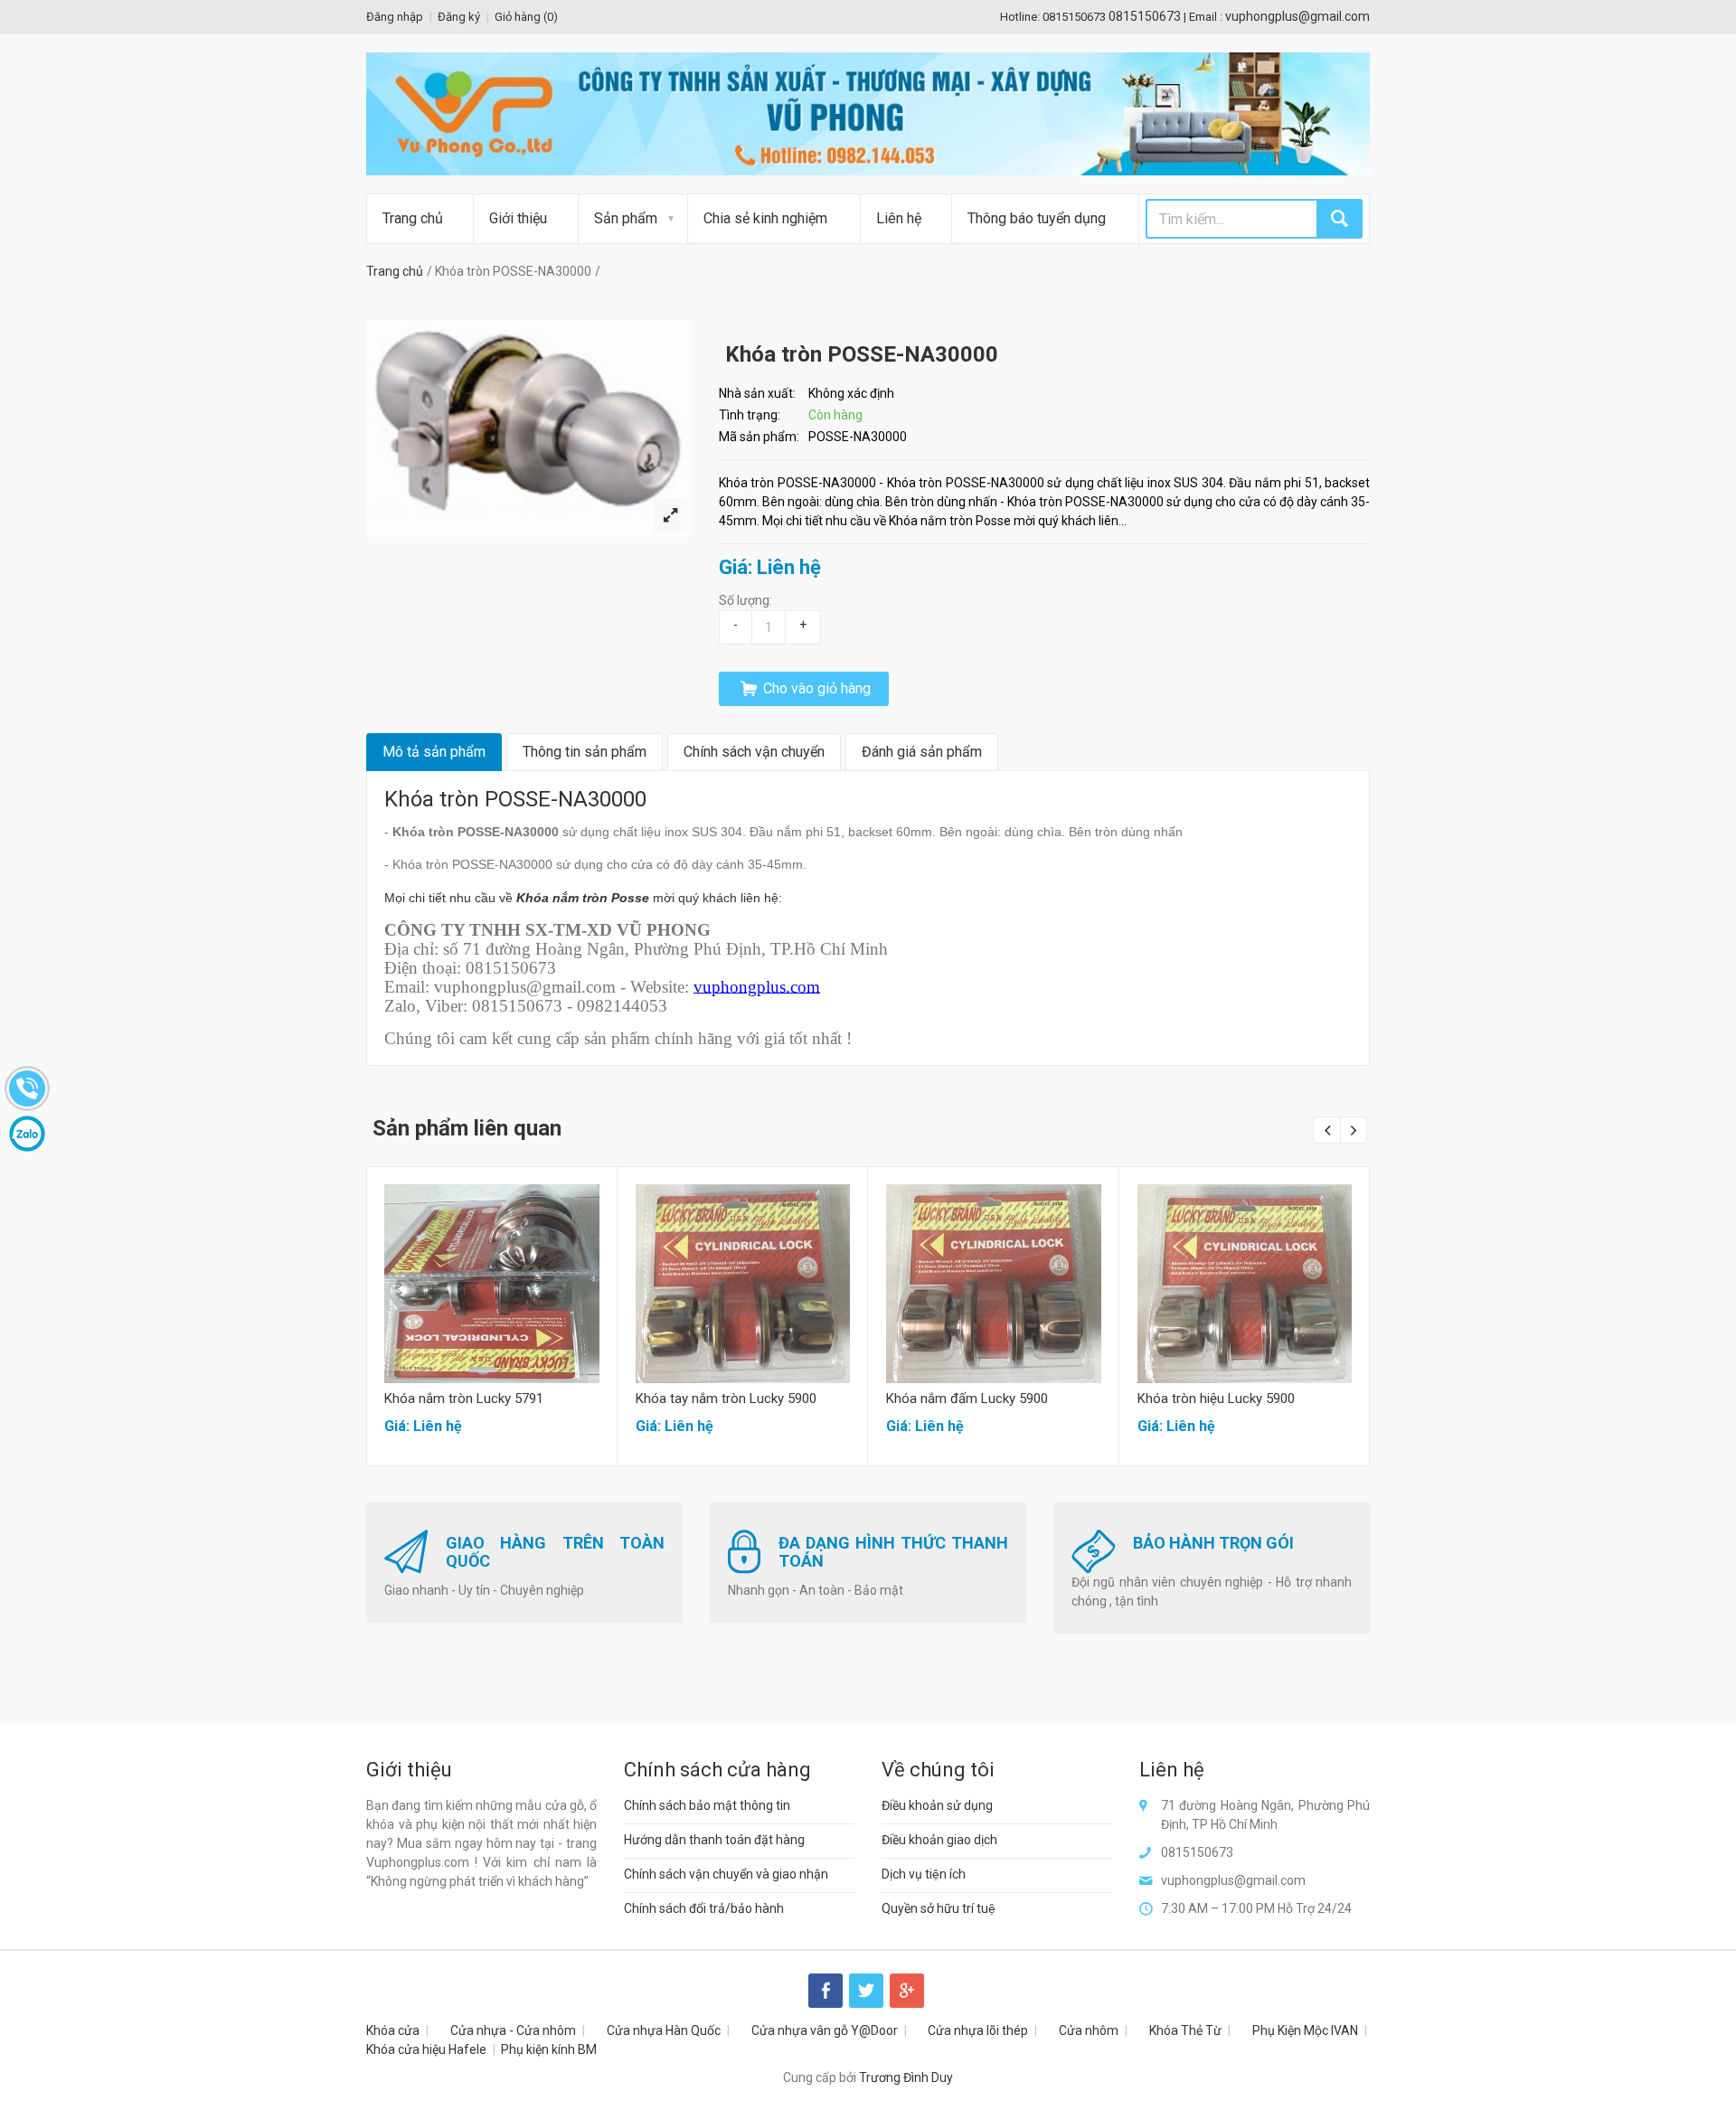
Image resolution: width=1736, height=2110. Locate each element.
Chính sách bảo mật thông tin (707, 1805)
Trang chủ (413, 218)
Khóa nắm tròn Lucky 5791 (464, 1399)
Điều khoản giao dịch (939, 1840)
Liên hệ (899, 218)
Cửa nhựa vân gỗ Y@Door (825, 2030)
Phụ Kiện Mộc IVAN (1305, 2030)
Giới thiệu (518, 218)
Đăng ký (459, 17)
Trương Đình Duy (906, 2077)
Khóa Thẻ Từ (1185, 2030)
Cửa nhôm (1089, 2030)
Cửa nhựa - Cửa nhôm (513, 2030)
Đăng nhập (395, 17)
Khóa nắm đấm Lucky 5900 (967, 1399)
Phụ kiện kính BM (549, 2049)
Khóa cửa (393, 2030)
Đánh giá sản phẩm (922, 752)
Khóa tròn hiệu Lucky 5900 (1216, 1399)
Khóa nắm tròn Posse (583, 898)
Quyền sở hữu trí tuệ (939, 1908)
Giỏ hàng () (526, 17)
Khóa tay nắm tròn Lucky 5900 (726, 1399)
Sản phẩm (626, 218)
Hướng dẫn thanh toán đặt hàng (714, 1840)
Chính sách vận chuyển (754, 752)
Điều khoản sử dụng (937, 1805)
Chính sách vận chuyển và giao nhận (726, 1874)
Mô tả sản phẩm (434, 752)
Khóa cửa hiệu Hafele (426, 2049)
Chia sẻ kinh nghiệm (765, 218)
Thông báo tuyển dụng (1037, 218)
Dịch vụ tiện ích (924, 1874)
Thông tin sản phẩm (585, 752)
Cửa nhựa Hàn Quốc (664, 2030)
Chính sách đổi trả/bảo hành (704, 1908)
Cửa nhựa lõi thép (978, 2030)
